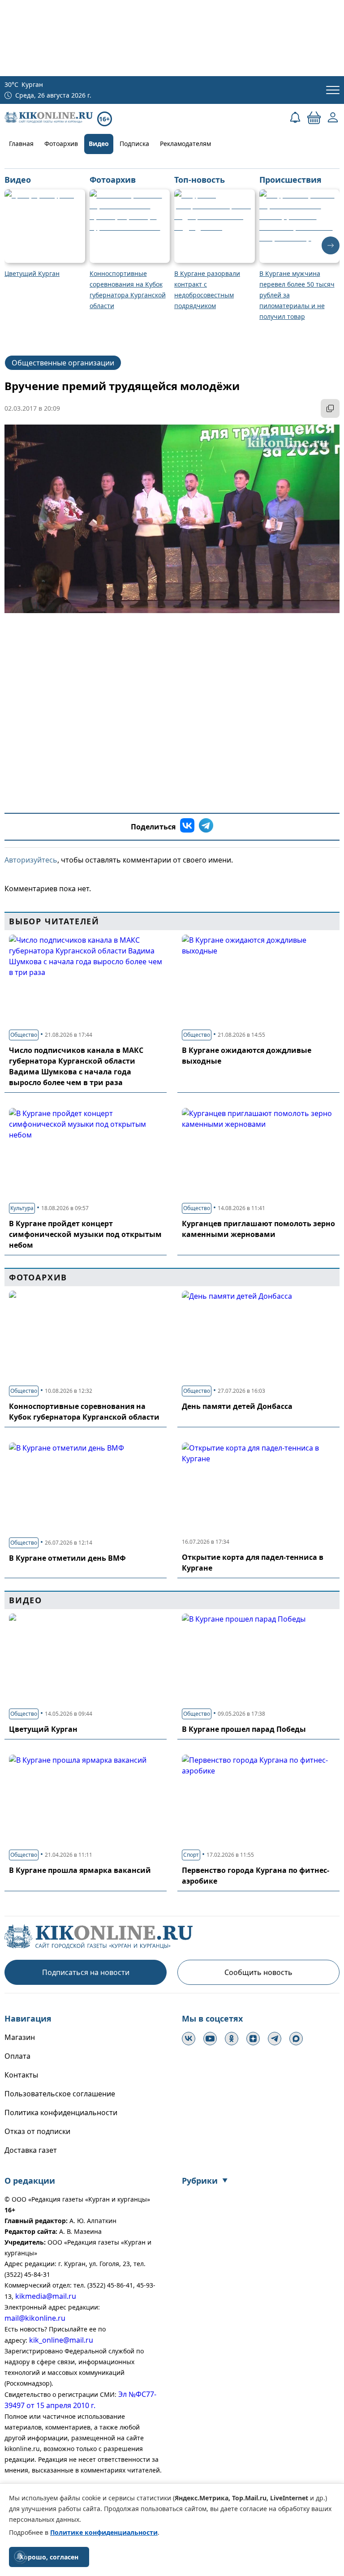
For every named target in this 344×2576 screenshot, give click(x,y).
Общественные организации (63, 363)
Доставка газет (31, 2150)
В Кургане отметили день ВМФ (67, 1558)
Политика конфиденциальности (61, 2112)
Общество (24, 1035)
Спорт (191, 1855)
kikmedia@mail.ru (46, 2296)
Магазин (20, 2037)
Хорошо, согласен (49, 2557)
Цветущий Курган (43, 1729)
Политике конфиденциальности (104, 2532)
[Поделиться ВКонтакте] (187, 827)
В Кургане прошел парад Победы (244, 1729)
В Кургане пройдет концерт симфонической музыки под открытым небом (85, 1234)
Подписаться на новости (86, 1972)
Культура (22, 1208)
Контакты (21, 2075)
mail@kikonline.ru (35, 2318)
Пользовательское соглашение (60, 2094)
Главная (21, 144)
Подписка (134, 144)
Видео (99, 144)
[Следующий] (331, 245)
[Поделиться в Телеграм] (206, 827)
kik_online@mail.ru (61, 2340)
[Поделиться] (330, 408)
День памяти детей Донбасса (237, 1406)
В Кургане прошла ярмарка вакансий (80, 1870)
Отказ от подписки (37, 2131)
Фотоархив (61, 144)
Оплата (17, 2056)
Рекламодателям (185, 144)
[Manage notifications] (20, 2556)
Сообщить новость (258, 1972)
